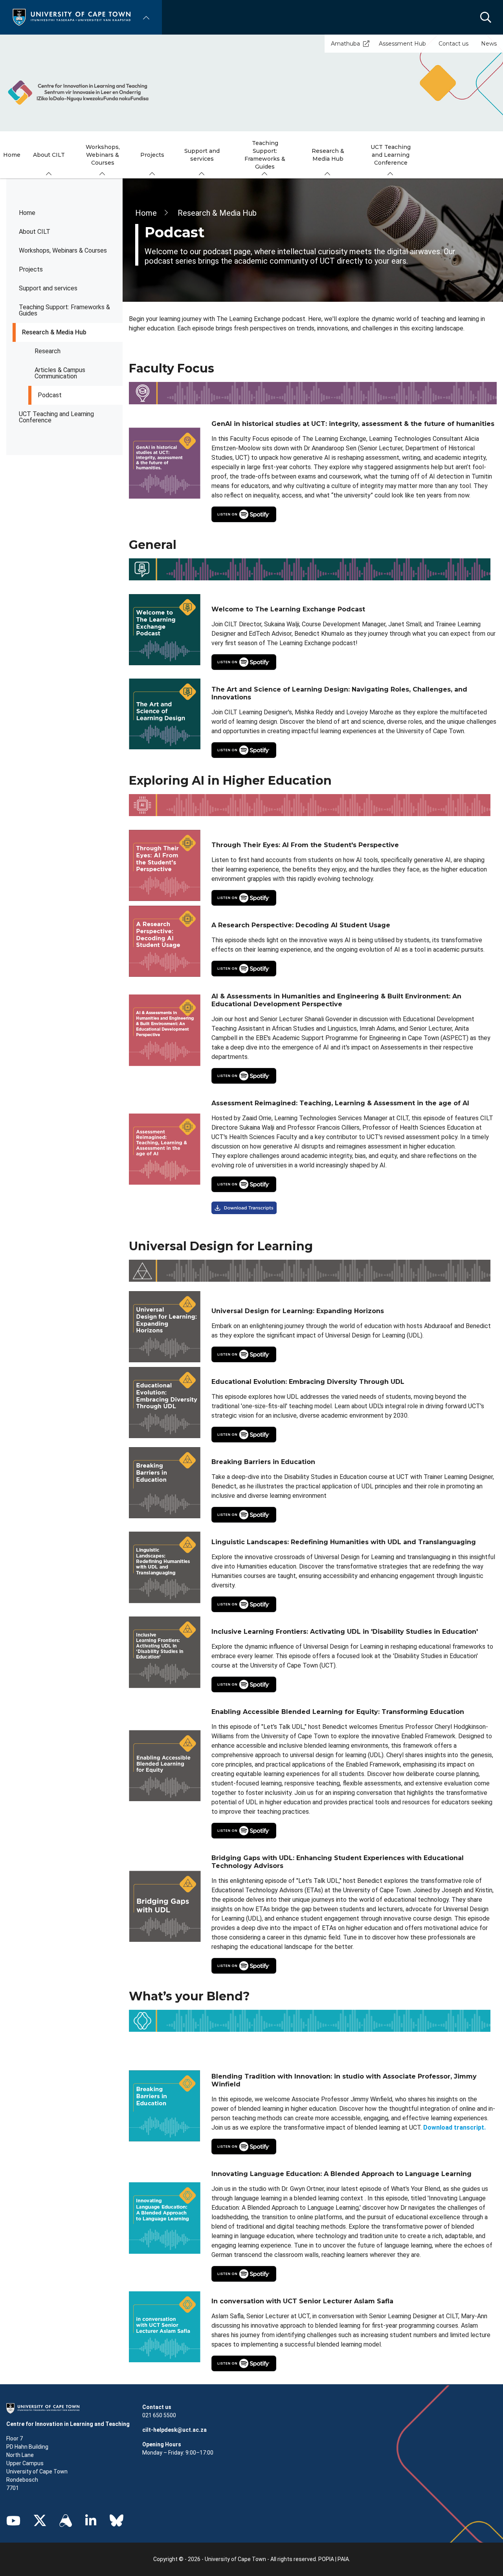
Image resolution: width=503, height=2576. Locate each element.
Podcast (50, 395)
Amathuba (345, 44)
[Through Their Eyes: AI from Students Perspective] (354, 898)
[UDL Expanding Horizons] (353, 1354)
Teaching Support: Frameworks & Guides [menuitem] (265, 155)
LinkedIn (91, 2521)
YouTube (13, 2521)
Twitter (40, 2521)
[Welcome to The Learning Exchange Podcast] (354, 662)
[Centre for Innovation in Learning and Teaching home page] (78, 92)
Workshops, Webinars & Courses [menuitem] (103, 155)
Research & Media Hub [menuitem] (328, 155)
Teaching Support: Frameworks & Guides (64, 310)
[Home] (72, 17)
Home (27, 213)
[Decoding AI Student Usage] (353, 969)
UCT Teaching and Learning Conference (56, 417)
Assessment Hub (402, 44)
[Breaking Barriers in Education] (354, 1515)
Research (48, 351)
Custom (66, 2521)
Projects (31, 269)
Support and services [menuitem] (202, 155)
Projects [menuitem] (152, 155)
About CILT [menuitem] (49, 155)
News (489, 44)
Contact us (453, 44)
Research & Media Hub (54, 332)
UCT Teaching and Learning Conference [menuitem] (391, 155)
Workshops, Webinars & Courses (63, 250)
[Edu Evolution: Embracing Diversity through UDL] (353, 514)
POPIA (326, 2559)
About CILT (35, 232)
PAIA (343, 2559)
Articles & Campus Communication (60, 373)
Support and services (48, 288)
